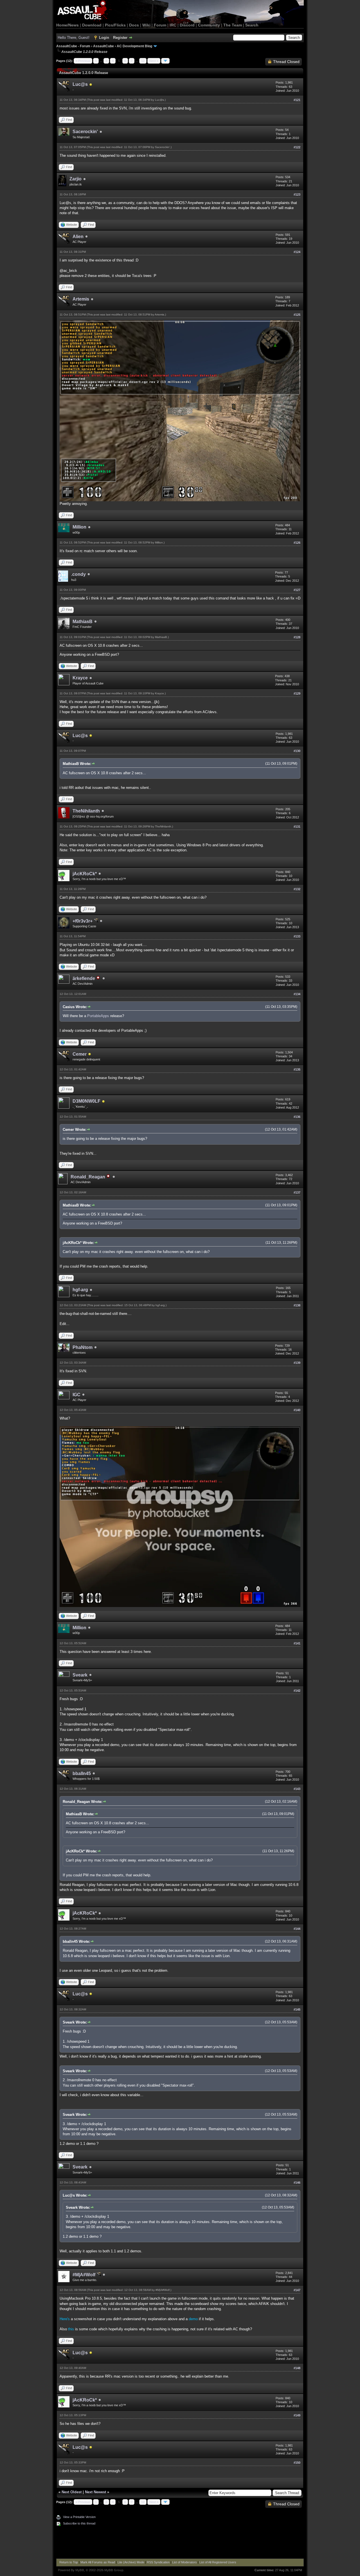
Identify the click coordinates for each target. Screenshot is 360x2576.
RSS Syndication (158, 2562)
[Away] (91, 85)
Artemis (81, 299)
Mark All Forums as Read (98, 2562)
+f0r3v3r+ (83, 921)
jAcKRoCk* (85, 874)
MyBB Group (114, 2570)
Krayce (80, 678)
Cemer (80, 1054)
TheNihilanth (86, 811)
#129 (297, 693)
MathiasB (83, 622)
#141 (297, 1643)
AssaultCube (103, 46)
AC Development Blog (134, 46)
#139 (297, 1363)
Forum (160, 25)
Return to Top (69, 2562)
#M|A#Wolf (85, 2275)
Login (104, 38)
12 (143, 61)
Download (92, 25)
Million (79, 527)
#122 (297, 147)
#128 (297, 637)
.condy (78, 574)
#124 (297, 252)
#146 (297, 2183)
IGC (76, 1395)
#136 (297, 1117)
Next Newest (95, 2492)
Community (209, 25)
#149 (297, 2415)
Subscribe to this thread (79, 2523)
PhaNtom (83, 1347)
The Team (233, 25)
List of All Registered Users (218, 2562)
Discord (187, 25)
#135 (297, 1069)
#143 (297, 1789)
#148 (297, 2368)
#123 (297, 194)
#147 (297, 2290)
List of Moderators (184, 2562)
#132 (297, 889)
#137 (297, 1192)
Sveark (80, 1675)
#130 (297, 751)
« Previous (83, 61)
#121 (297, 100)
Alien (78, 237)
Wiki (146, 25)
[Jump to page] (165, 61)
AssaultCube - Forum (73, 46)
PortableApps (98, 1016)
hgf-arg (80, 1290)
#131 (297, 827)
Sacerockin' (85, 132)
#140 (297, 1410)
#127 (297, 590)
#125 (297, 315)
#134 (297, 994)
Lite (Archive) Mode (131, 2562)
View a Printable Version (79, 2517)
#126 (297, 543)
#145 (297, 2009)
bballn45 (82, 1773)
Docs (134, 25)
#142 (297, 1691)
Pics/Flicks (115, 25)
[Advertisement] (180, 2543)
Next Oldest (72, 2492)
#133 (297, 936)
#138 (297, 1305)
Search (252, 25)
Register (120, 38)
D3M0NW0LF (86, 1101)
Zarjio (76, 179)
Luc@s (80, 84)
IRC (173, 25)
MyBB (80, 2570)
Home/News (67, 25)
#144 (297, 1929)
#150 (297, 2463)
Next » (154, 61)
